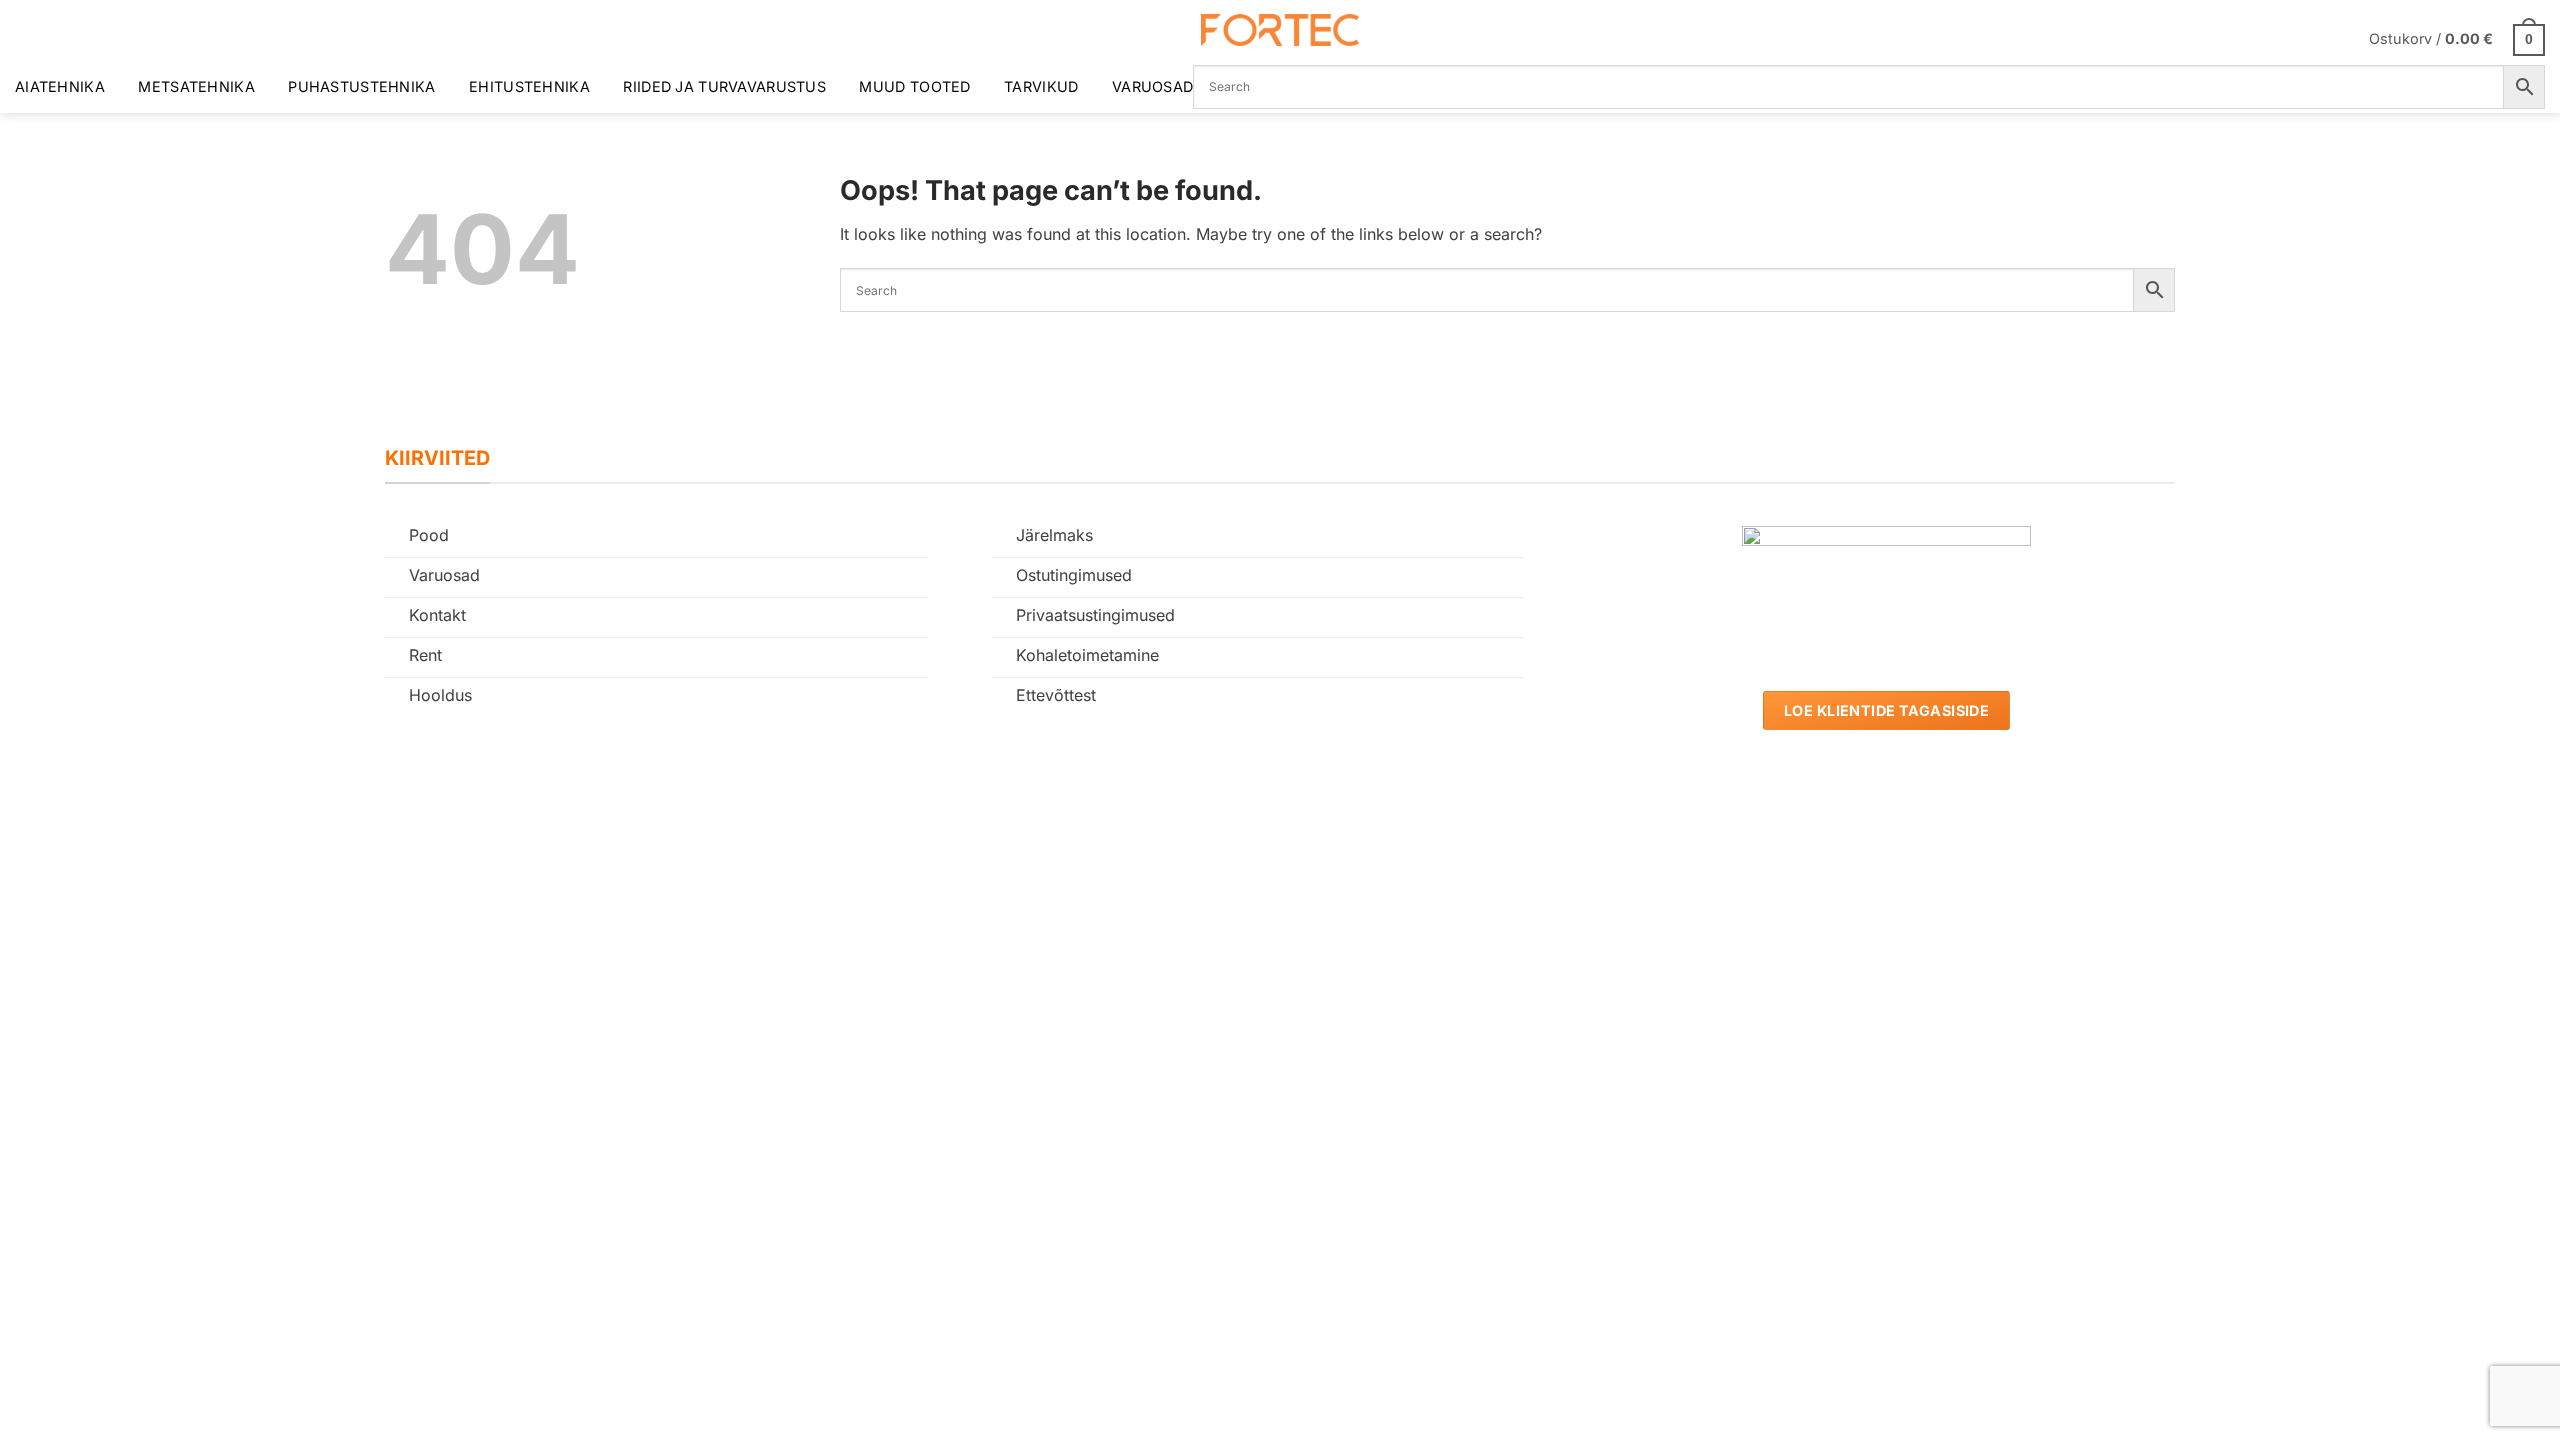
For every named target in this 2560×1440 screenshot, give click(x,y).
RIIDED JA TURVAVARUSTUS (724, 86)
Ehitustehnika (529, 86)
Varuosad (1152, 86)
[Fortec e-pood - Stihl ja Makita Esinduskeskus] (1280, 30)
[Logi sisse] (2341, 39)
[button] (2457, 38)
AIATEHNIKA (60, 86)
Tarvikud (1041, 86)
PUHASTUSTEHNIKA (361, 86)
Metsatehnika (196, 86)
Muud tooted (914, 86)
